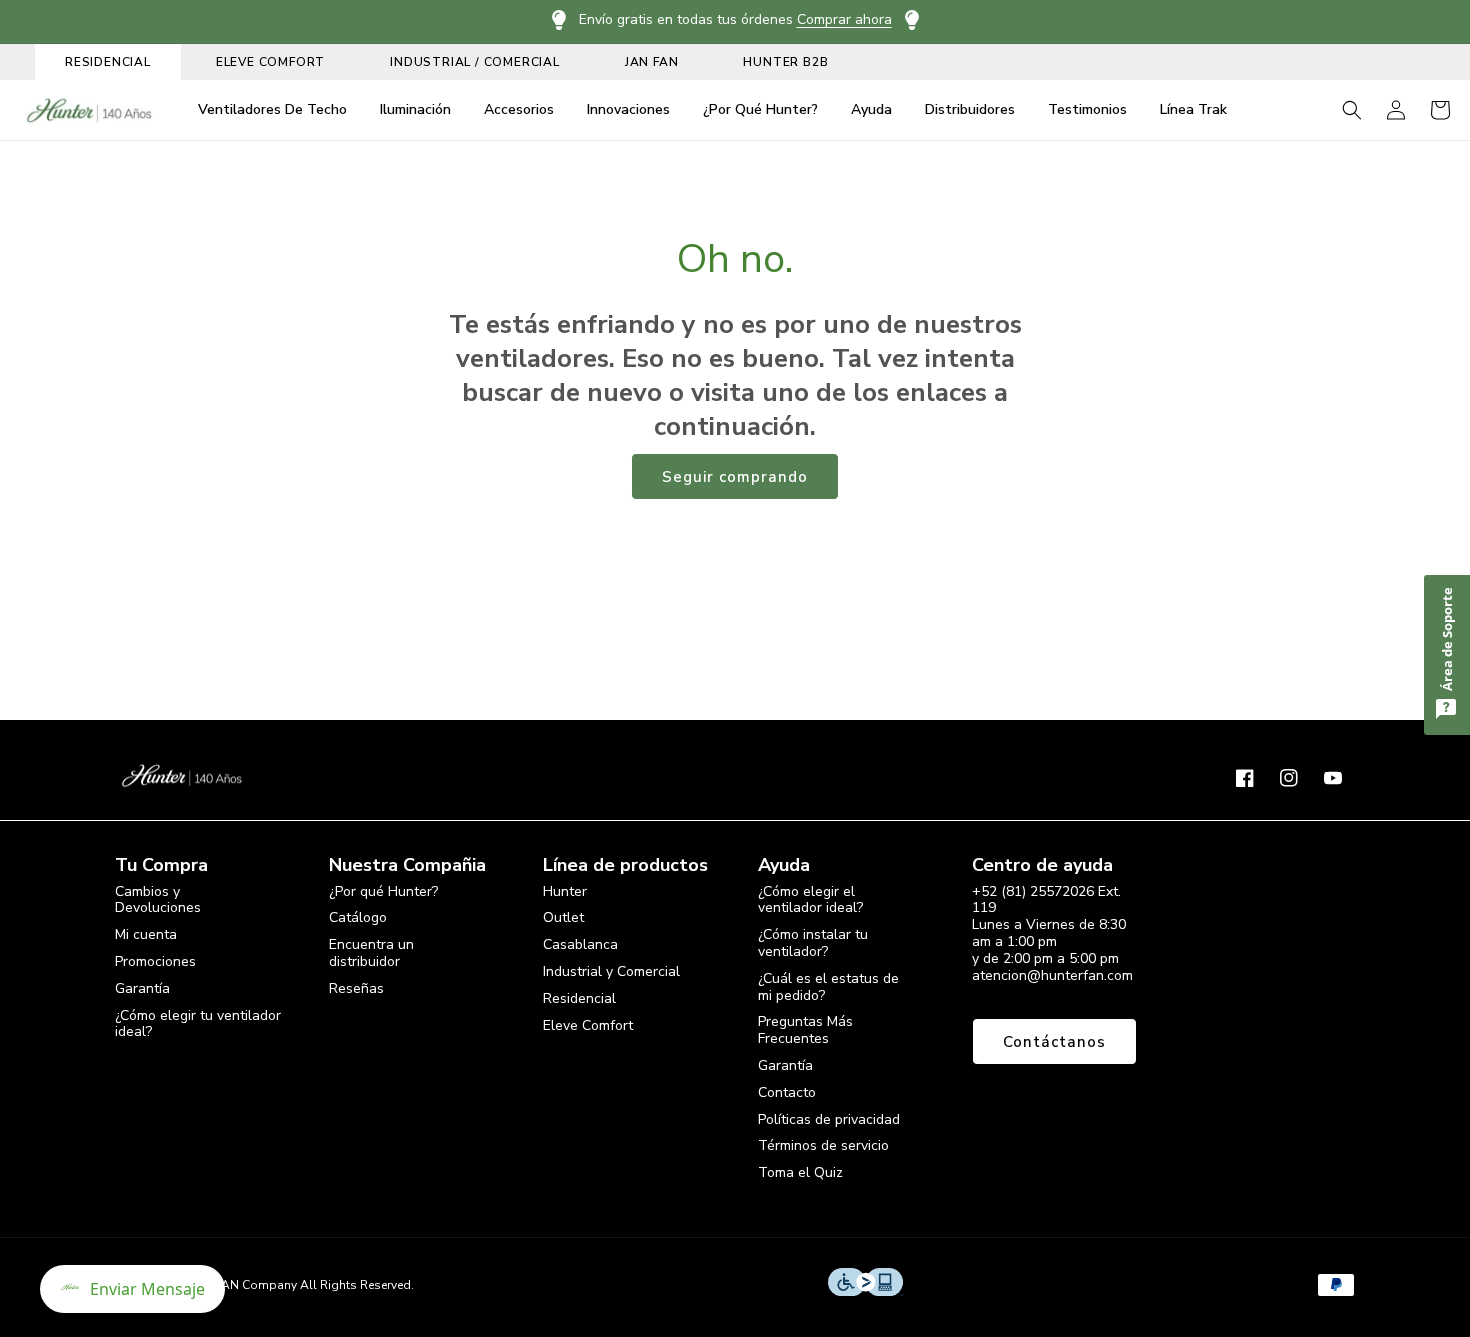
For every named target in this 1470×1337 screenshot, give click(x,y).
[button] (1352, 110)
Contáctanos (1054, 1042)
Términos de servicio (823, 1145)
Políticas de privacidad (829, 1119)
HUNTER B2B (785, 62)
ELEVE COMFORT (270, 62)
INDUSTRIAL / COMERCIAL (475, 62)
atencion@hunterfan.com (1052, 975)
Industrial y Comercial (611, 971)
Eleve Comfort (588, 1025)
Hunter (565, 892)
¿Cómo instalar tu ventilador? (813, 943)
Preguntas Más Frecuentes (805, 1030)
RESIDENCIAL (108, 62)
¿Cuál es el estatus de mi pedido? (828, 987)
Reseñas (356, 988)
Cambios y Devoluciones (158, 901)
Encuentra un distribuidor (371, 953)
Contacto (787, 1092)
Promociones (155, 961)
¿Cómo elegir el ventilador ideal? (810, 901)
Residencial (579, 998)
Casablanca (580, 944)
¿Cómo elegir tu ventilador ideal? (198, 1024)
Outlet (563, 917)
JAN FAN (652, 62)
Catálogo (358, 917)
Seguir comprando (735, 477)
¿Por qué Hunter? (383, 892)
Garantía (142, 988)
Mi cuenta (146, 934)
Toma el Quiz (800, 1172)
